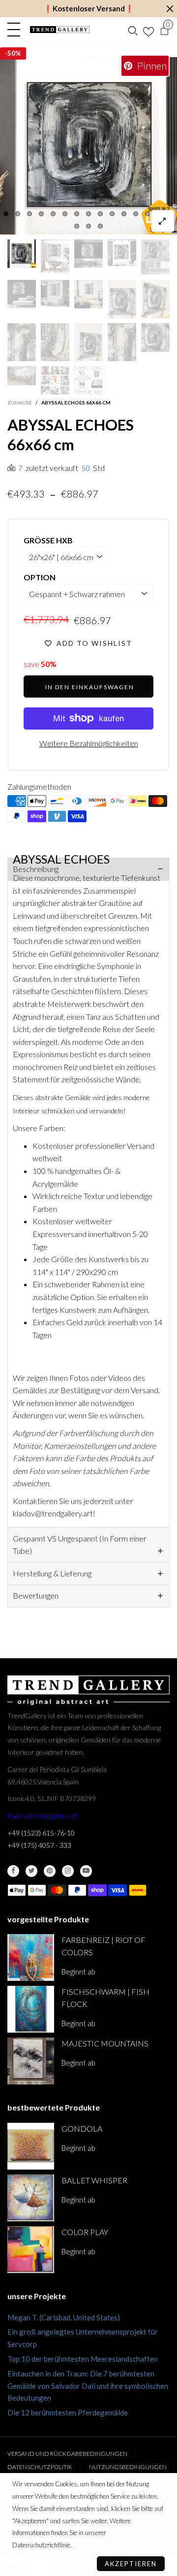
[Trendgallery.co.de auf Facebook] (13, 1871)
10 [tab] (112, 214)
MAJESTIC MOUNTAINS (105, 2043)
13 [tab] (147, 214)
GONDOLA (82, 2128)
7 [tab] (77, 214)
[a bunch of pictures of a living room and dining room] (55, 380)
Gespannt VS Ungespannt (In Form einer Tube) (80, 1544)
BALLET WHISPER (94, 2180)
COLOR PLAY (85, 2232)
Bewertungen (36, 1595)
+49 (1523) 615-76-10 (41, 1833)
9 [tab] (100, 214)
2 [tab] (18, 214)
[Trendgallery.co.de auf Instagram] (68, 1871)
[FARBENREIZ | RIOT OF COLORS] (31, 1957)
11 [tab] (124, 214)
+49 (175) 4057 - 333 (39, 1845)
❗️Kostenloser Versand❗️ (89, 8)
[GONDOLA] (31, 2146)
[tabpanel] (88, 146)
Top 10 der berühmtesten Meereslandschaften (83, 2359)
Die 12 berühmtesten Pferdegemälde (68, 2412)
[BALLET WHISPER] (31, 2198)
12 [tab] (136, 214)
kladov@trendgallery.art (43, 1816)
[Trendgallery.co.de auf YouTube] (86, 1871)
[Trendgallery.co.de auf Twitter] (31, 1871)
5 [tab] (53, 214)
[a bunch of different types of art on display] (88, 380)
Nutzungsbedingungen (128, 2467)
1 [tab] (6, 214)
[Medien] (163, 221)
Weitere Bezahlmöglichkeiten (89, 743)
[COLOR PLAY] (31, 2250)
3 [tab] (29, 214)
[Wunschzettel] (148, 30)
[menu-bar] (16, 30)
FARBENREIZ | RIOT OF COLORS (103, 1946)
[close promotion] (170, 9)
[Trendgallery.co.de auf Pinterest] (50, 1871)
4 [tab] (41, 214)
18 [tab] (100, 226)
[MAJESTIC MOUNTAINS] (31, 2061)
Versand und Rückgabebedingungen (67, 2454)
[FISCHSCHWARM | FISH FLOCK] (31, 2009)
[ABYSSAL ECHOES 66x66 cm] (88, 146)
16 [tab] (77, 226)
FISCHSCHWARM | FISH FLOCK (105, 1998)
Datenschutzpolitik (40, 2467)
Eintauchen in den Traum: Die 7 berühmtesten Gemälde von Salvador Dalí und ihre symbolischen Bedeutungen (88, 2386)
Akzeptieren (131, 2564)
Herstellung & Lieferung (52, 1573)
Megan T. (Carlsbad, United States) (64, 2317)
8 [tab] (88, 214)
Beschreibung (36, 869)
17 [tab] (88, 226)
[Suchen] (133, 30)
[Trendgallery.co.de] (60, 30)
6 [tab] (65, 214)
